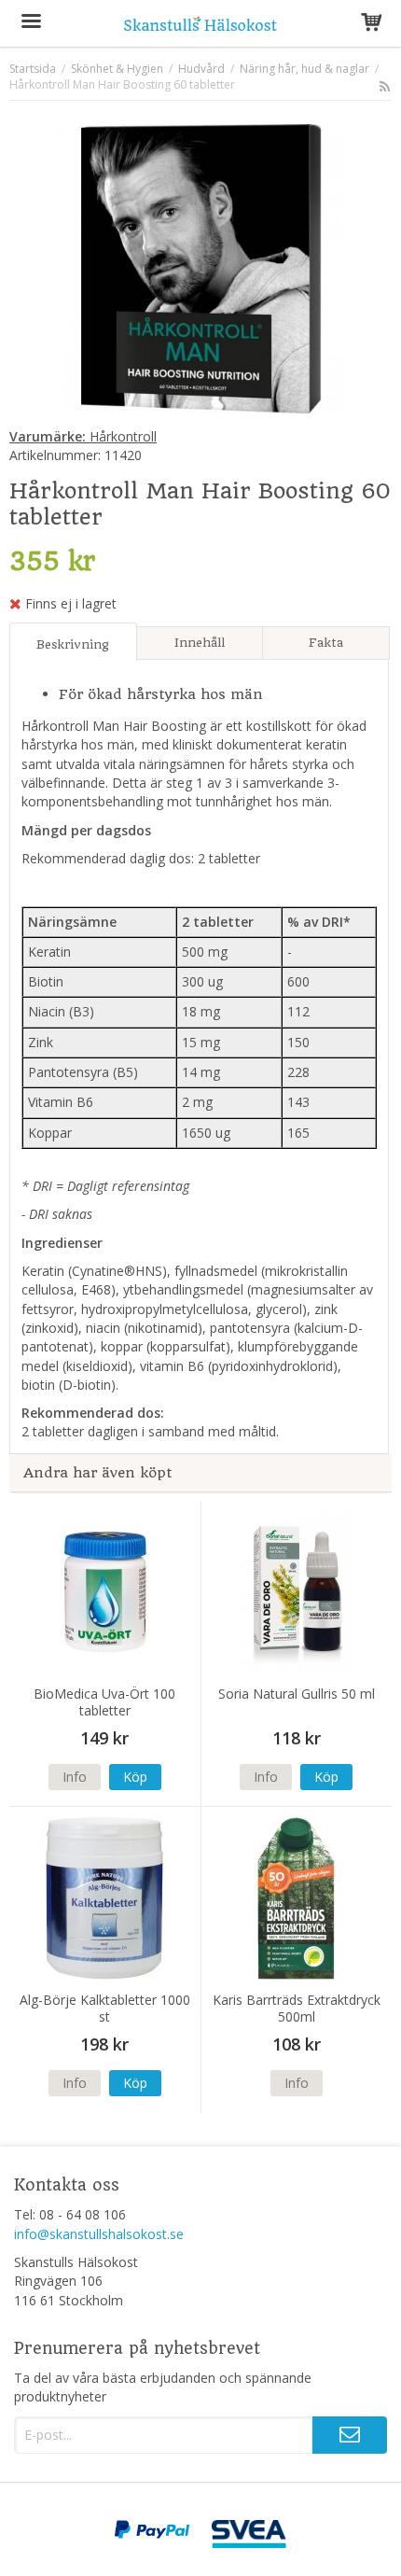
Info (75, 1777)
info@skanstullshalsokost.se (99, 2234)
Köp (135, 1777)
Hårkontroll (83, 436)
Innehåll (200, 643)
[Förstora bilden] (200, 267)
